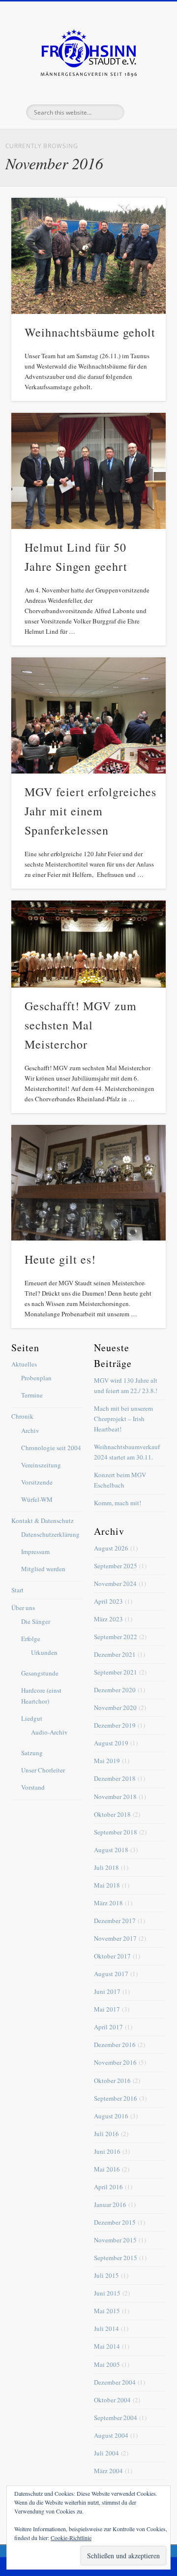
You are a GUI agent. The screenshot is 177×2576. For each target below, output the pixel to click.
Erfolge (31, 1639)
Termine (32, 1395)
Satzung (32, 1753)
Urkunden (44, 1652)
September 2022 (116, 1637)
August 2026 (111, 1548)
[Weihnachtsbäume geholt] (88, 256)
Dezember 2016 (115, 2045)
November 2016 (115, 2062)
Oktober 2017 (112, 1956)
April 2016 (108, 2187)
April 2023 (108, 1601)
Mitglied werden (43, 1569)
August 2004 (111, 2435)
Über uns (23, 1608)
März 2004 (108, 2471)
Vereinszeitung (41, 1465)
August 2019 (111, 1743)
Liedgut (32, 1718)
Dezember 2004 (115, 2382)
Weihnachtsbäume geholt (90, 332)
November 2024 (115, 1583)
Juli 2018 (106, 1867)
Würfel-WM (37, 1499)
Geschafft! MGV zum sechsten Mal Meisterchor (81, 1025)
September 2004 (116, 2418)
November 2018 (115, 1797)
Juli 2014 (106, 2328)
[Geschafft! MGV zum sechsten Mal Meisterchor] (88, 944)
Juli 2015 (106, 2275)
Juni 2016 (107, 2151)
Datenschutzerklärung (50, 1534)
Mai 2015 (107, 2311)
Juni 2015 (107, 2293)
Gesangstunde (40, 1673)
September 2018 (116, 1832)
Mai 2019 (107, 1761)
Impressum (35, 1552)
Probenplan (36, 1378)
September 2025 (116, 1566)
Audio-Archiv (49, 1732)
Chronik (22, 1416)
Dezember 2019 (115, 1725)
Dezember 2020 (115, 1690)
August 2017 (111, 1974)
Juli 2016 (106, 2134)
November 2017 (115, 1938)
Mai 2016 (107, 2169)
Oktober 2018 (112, 1814)
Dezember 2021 (115, 1654)
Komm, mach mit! (118, 1503)
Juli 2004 (106, 2453)
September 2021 (116, 1672)
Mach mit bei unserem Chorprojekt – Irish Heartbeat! (123, 1419)
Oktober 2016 (112, 2080)
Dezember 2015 (115, 2222)
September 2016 (116, 2098)
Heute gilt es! (60, 1259)
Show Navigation (143, 88)
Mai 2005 (107, 2364)
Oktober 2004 (112, 2400)
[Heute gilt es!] (88, 1183)
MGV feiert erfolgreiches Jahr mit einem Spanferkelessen (90, 811)
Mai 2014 (107, 2346)
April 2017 (108, 2027)
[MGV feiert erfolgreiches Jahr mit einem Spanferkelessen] (88, 715)
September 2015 (116, 2258)
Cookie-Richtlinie (71, 2538)
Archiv (30, 1430)
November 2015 (115, 2240)
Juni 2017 (107, 1991)
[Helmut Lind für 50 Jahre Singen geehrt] (88, 471)
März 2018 (108, 1903)
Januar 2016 (110, 2204)
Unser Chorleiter (43, 1770)
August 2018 (111, 1850)
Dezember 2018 (115, 1778)
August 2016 (111, 2116)
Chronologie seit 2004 (51, 1448)
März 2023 (108, 1619)
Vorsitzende (37, 1482)
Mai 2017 (107, 2009)
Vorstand (33, 1787)
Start (17, 1590)
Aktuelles (24, 1364)
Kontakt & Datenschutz (43, 1521)
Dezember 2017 (115, 1921)
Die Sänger (36, 1621)
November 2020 (115, 1707)
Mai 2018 (107, 1885)
